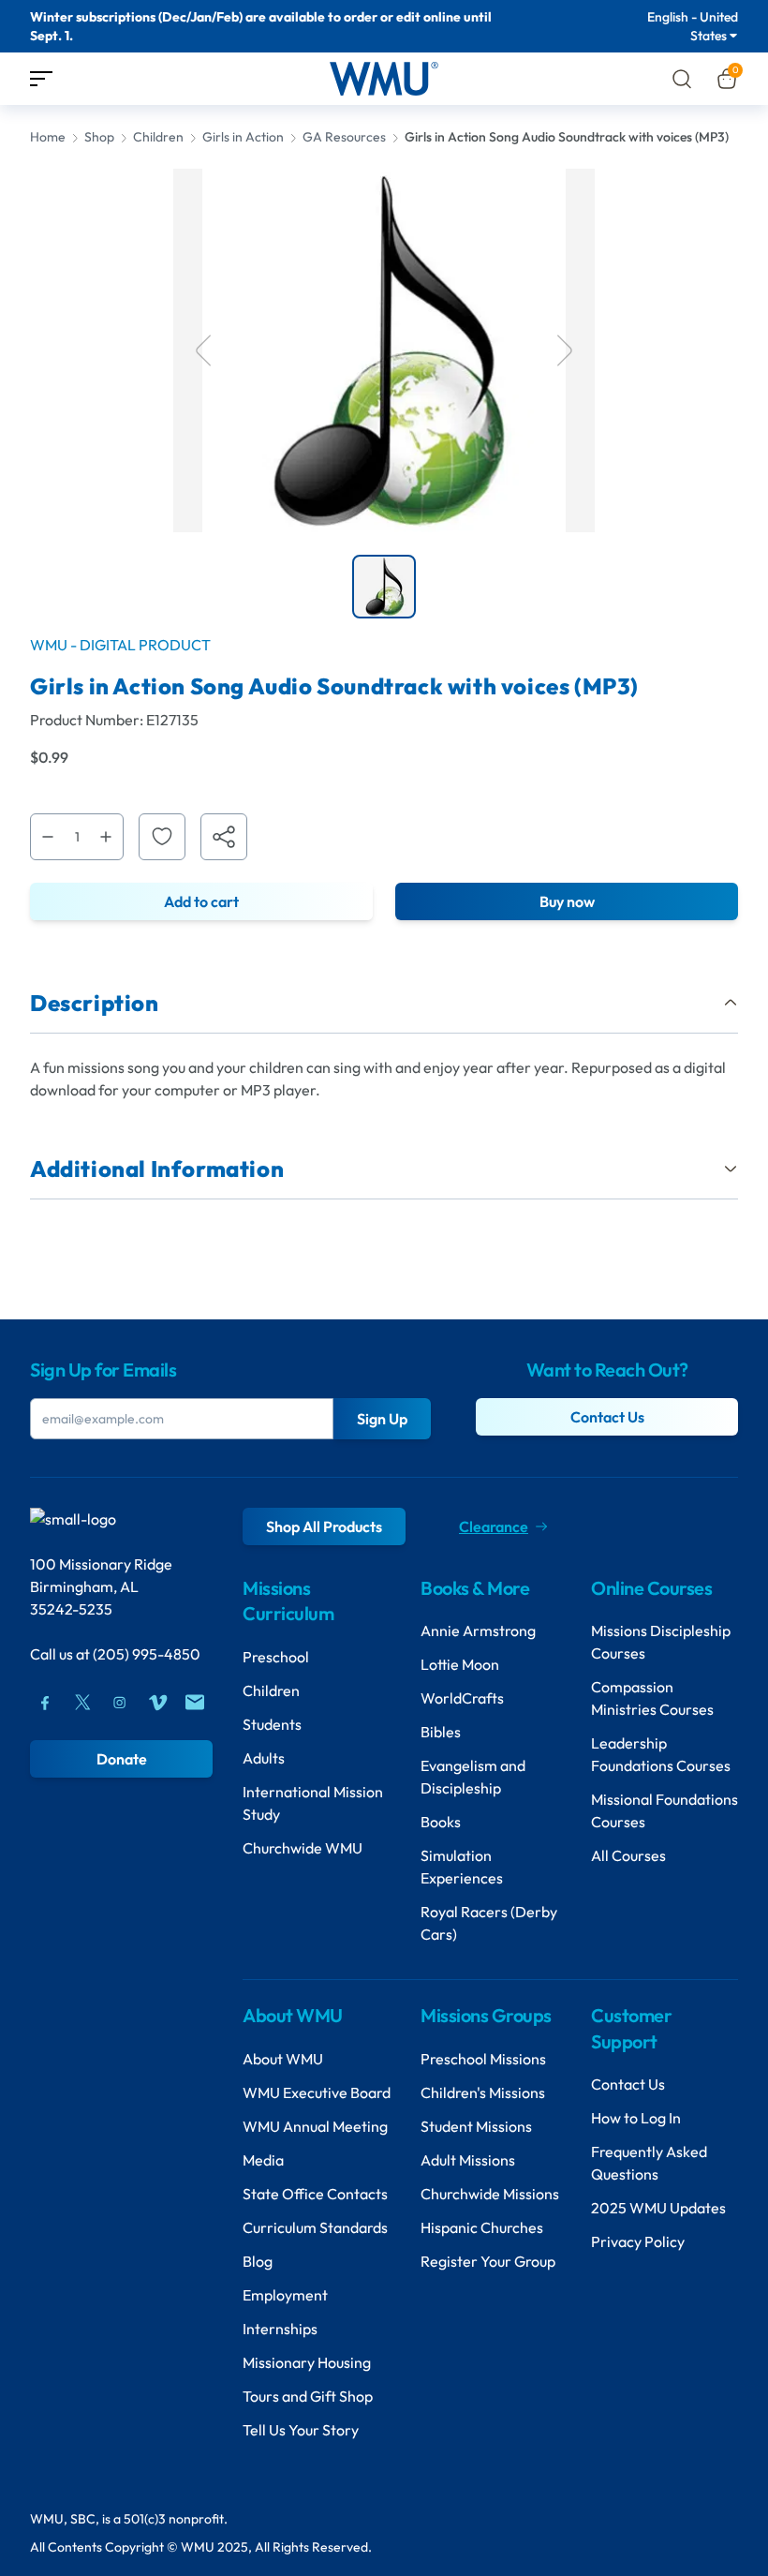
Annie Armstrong (478, 1630)
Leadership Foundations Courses (661, 1754)
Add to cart (201, 901)
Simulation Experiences (462, 1867)
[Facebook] (45, 1703)
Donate (122, 1759)
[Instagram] (120, 1703)
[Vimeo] (157, 1703)
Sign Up (382, 1419)
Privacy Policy (638, 2241)
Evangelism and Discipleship (473, 1777)
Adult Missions (468, 2160)
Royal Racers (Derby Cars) (489, 1923)
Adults (264, 1758)
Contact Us (607, 1417)
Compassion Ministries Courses (652, 1698)
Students (272, 1724)
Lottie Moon (460, 1664)
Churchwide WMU (303, 1848)
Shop (99, 137)
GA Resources (344, 137)
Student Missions (476, 2126)
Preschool (276, 1657)
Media (263, 2160)
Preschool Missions (483, 2059)
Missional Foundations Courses (665, 1810)
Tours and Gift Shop (308, 2396)
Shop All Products (324, 1526)
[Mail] (195, 1703)
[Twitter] (82, 1703)
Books (441, 1822)
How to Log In (636, 2118)
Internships (280, 2329)
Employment (285, 2295)
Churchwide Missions (490, 2194)
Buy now (567, 901)
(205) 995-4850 (147, 1654)
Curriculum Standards (315, 2227)
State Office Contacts (315, 2194)
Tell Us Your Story (301, 2430)
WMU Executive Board (317, 2092)
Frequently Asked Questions (649, 2163)
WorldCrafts (462, 1698)
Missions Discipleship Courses (661, 1642)
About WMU (283, 2059)
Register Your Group (488, 2261)
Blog (258, 2261)
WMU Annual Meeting (315, 2126)
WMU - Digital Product (120, 645)
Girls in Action (243, 137)
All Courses (628, 1855)
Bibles (441, 1732)
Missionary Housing (307, 2362)
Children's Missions (483, 2092)
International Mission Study (313, 1803)
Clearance (494, 1526)
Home (48, 137)
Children (158, 137)
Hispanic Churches (482, 2227)
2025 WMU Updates (658, 2208)
